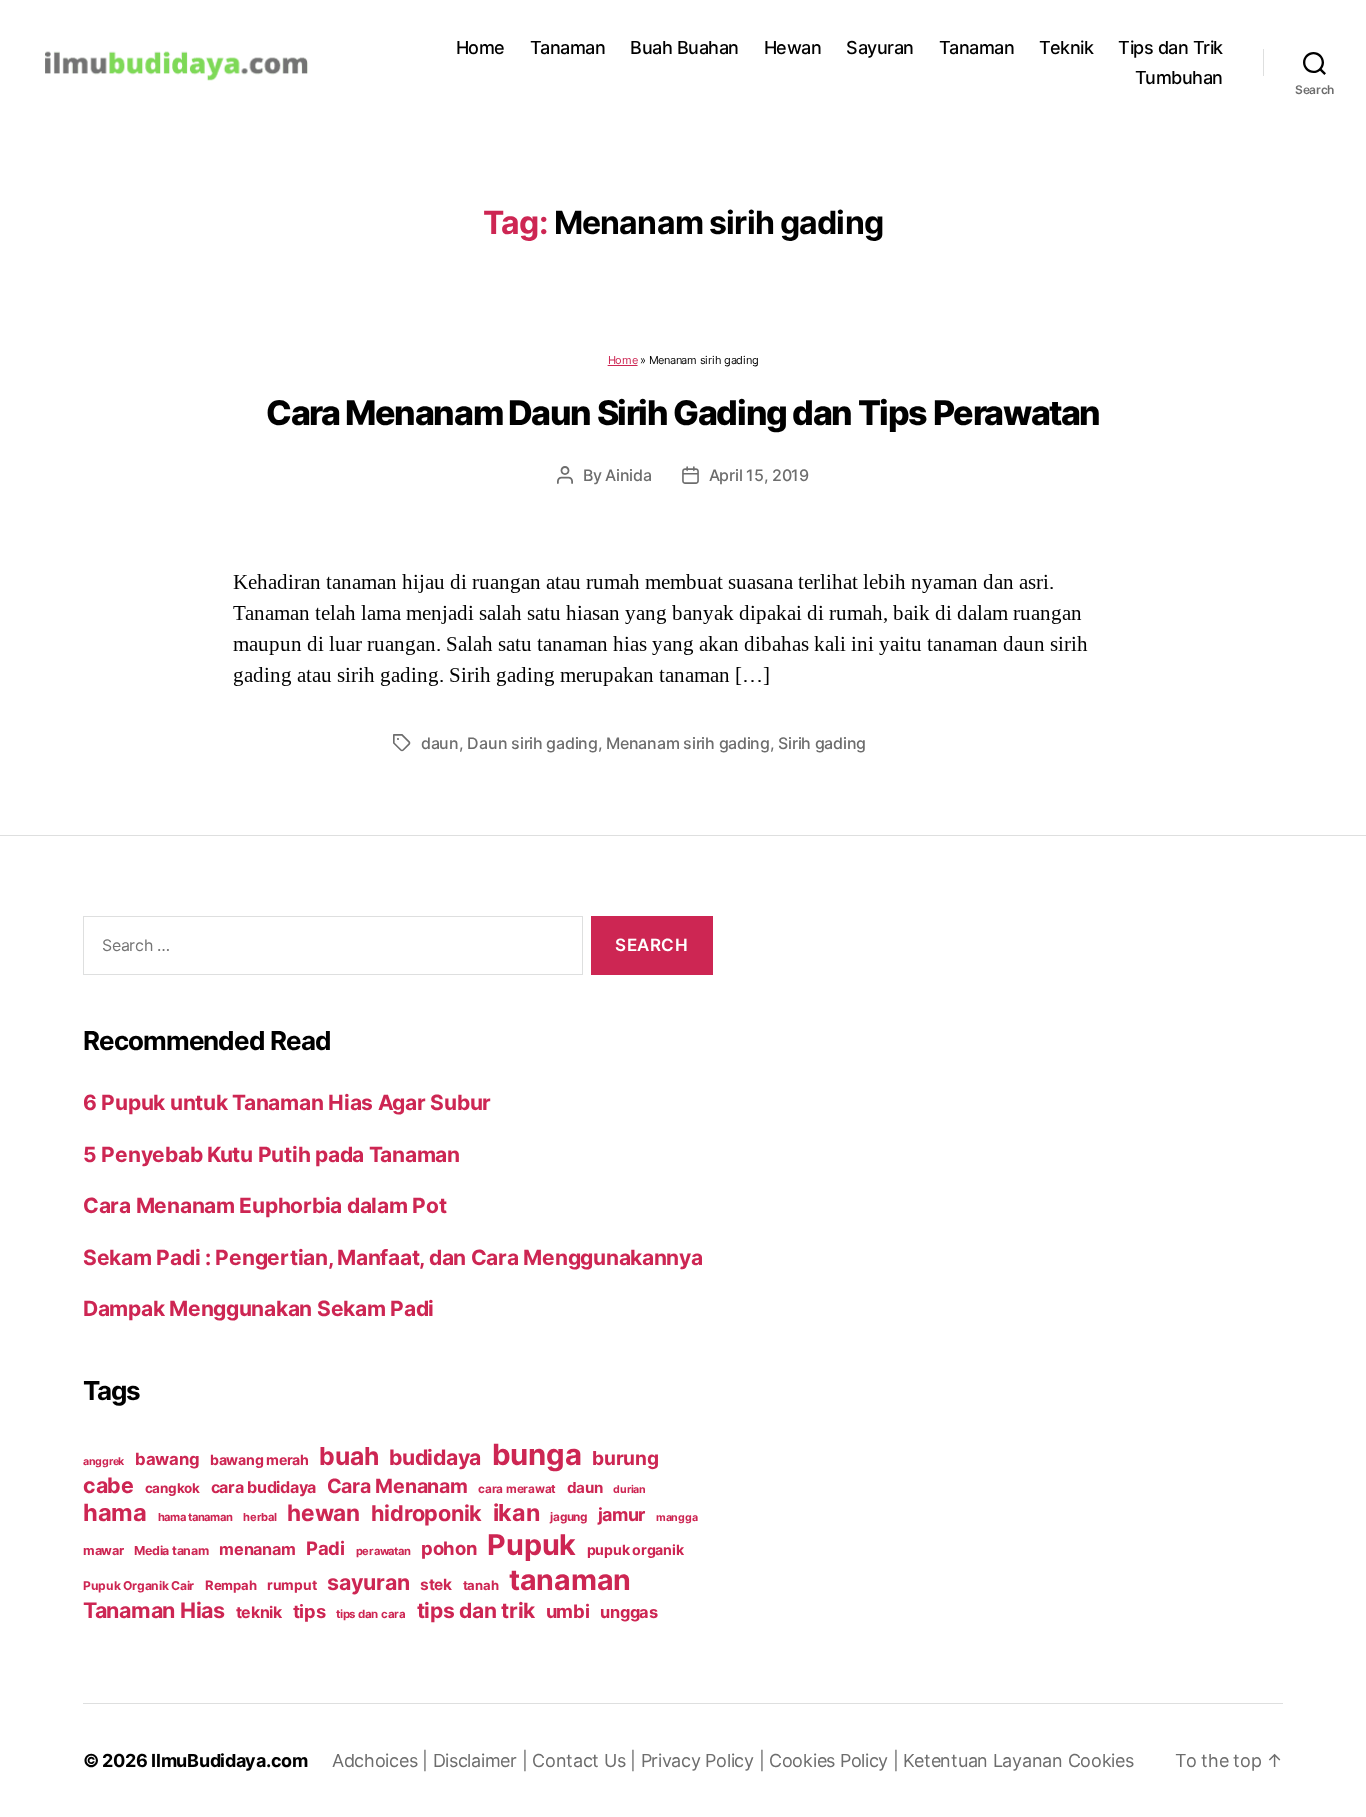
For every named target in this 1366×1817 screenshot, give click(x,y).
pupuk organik (635, 1549)
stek (436, 1584)
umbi (568, 1611)
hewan (323, 1512)
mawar (103, 1550)
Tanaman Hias (154, 1610)
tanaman (570, 1579)
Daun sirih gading (532, 743)
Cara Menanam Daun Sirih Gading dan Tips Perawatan (683, 412)
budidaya (435, 1457)
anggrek (103, 1461)
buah (348, 1456)
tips (309, 1611)
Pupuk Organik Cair (138, 1585)
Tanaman (568, 47)
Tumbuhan (1179, 77)
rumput (291, 1585)
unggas (628, 1612)
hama (115, 1512)
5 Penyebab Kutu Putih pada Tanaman (271, 1154)
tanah (481, 1585)
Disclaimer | (483, 1760)
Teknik (1066, 47)
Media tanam (171, 1550)
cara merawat (517, 1489)
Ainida (628, 475)
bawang (167, 1459)
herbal (259, 1517)
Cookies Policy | (836, 1760)
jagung (568, 1517)
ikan (516, 1512)
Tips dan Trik (1170, 47)
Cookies (1101, 1760)
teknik (259, 1612)
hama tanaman (195, 1517)
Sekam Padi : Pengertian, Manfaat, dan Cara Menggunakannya (393, 1257)
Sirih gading (822, 743)
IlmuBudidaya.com (229, 1760)
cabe (108, 1485)
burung (625, 1458)
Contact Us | (586, 1760)
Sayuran (880, 47)
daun (440, 743)
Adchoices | (382, 1760)
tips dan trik (476, 1610)
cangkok (172, 1488)
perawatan (383, 1551)
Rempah (230, 1585)
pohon (449, 1548)
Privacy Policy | (705, 1760)
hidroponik (426, 1513)
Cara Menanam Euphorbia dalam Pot (264, 1205)
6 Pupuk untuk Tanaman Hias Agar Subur (287, 1102)
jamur (622, 1514)
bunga (537, 1454)
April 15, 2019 (759, 475)
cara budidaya (264, 1487)
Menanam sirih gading (688, 743)
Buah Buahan (684, 47)
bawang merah (259, 1459)
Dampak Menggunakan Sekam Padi (258, 1308)
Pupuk (531, 1544)
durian (629, 1489)
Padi (325, 1548)
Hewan (793, 47)
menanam (257, 1549)
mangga (676, 1517)
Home (480, 47)
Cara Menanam (397, 1486)
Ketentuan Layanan (985, 1760)
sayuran (368, 1582)
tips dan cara (371, 1614)
